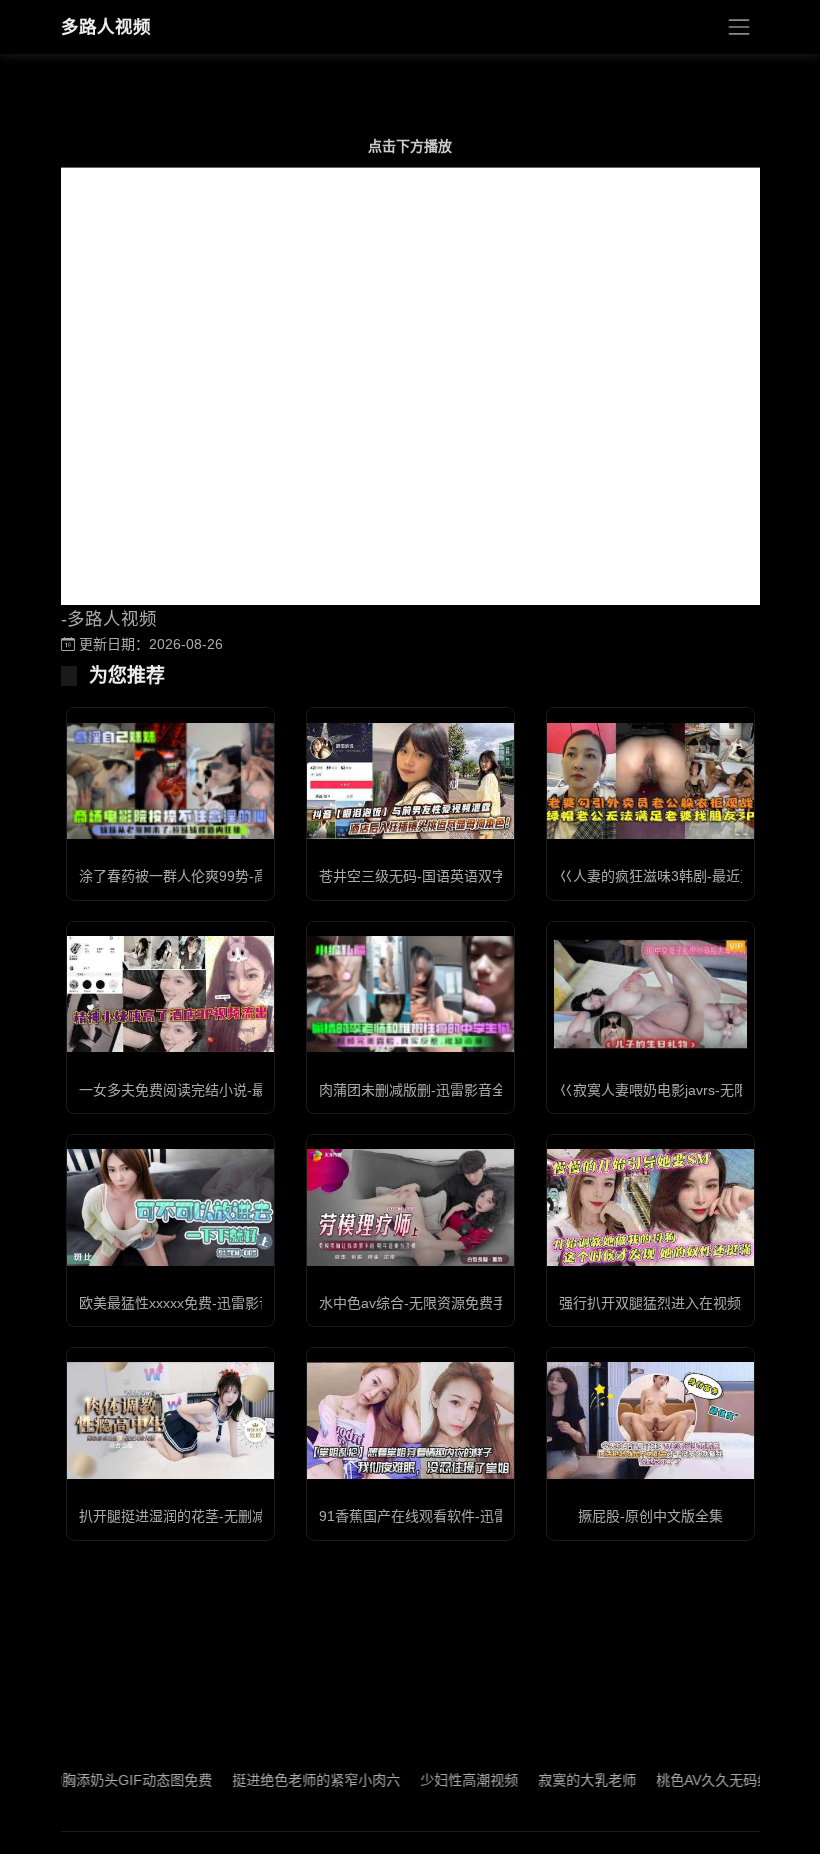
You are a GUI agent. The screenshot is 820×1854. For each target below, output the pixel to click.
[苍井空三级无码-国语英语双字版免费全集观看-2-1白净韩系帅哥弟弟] (410, 781)
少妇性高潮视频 (437, 1780)
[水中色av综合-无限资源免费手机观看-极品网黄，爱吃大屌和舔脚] (410, 1207)
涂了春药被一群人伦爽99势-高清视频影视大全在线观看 (250, 876)
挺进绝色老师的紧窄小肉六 (284, 1780)
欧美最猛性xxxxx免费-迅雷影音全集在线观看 (218, 1303)
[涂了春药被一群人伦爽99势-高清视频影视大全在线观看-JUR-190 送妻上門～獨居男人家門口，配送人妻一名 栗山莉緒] (170, 781)
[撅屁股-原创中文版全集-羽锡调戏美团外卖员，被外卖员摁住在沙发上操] (650, 1420)
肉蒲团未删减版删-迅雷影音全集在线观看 (447, 1090)
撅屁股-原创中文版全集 (650, 1516)
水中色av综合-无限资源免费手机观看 (434, 1303)
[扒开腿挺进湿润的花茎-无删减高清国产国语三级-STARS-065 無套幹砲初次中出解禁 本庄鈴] (170, 1420)
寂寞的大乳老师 (555, 1780)
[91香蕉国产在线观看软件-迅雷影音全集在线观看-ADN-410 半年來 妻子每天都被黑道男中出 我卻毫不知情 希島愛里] (410, 1420)
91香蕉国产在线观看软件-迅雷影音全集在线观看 (469, 1516)
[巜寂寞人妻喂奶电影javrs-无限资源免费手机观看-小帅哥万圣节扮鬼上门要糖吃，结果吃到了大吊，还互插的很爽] (650, 994)
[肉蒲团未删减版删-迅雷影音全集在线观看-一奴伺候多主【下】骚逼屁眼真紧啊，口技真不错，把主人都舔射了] (410, 994)
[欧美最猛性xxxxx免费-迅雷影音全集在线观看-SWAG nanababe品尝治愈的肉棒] (170, 1207)
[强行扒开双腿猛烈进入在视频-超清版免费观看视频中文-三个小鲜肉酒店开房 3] (650, 1207)
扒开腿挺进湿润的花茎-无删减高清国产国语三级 (228, 1516)
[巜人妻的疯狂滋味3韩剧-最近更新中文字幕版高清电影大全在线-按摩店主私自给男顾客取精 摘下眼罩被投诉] (650, 781)
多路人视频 (106, 27)
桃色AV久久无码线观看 (695, 1780)
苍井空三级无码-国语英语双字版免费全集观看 (461, 876)
